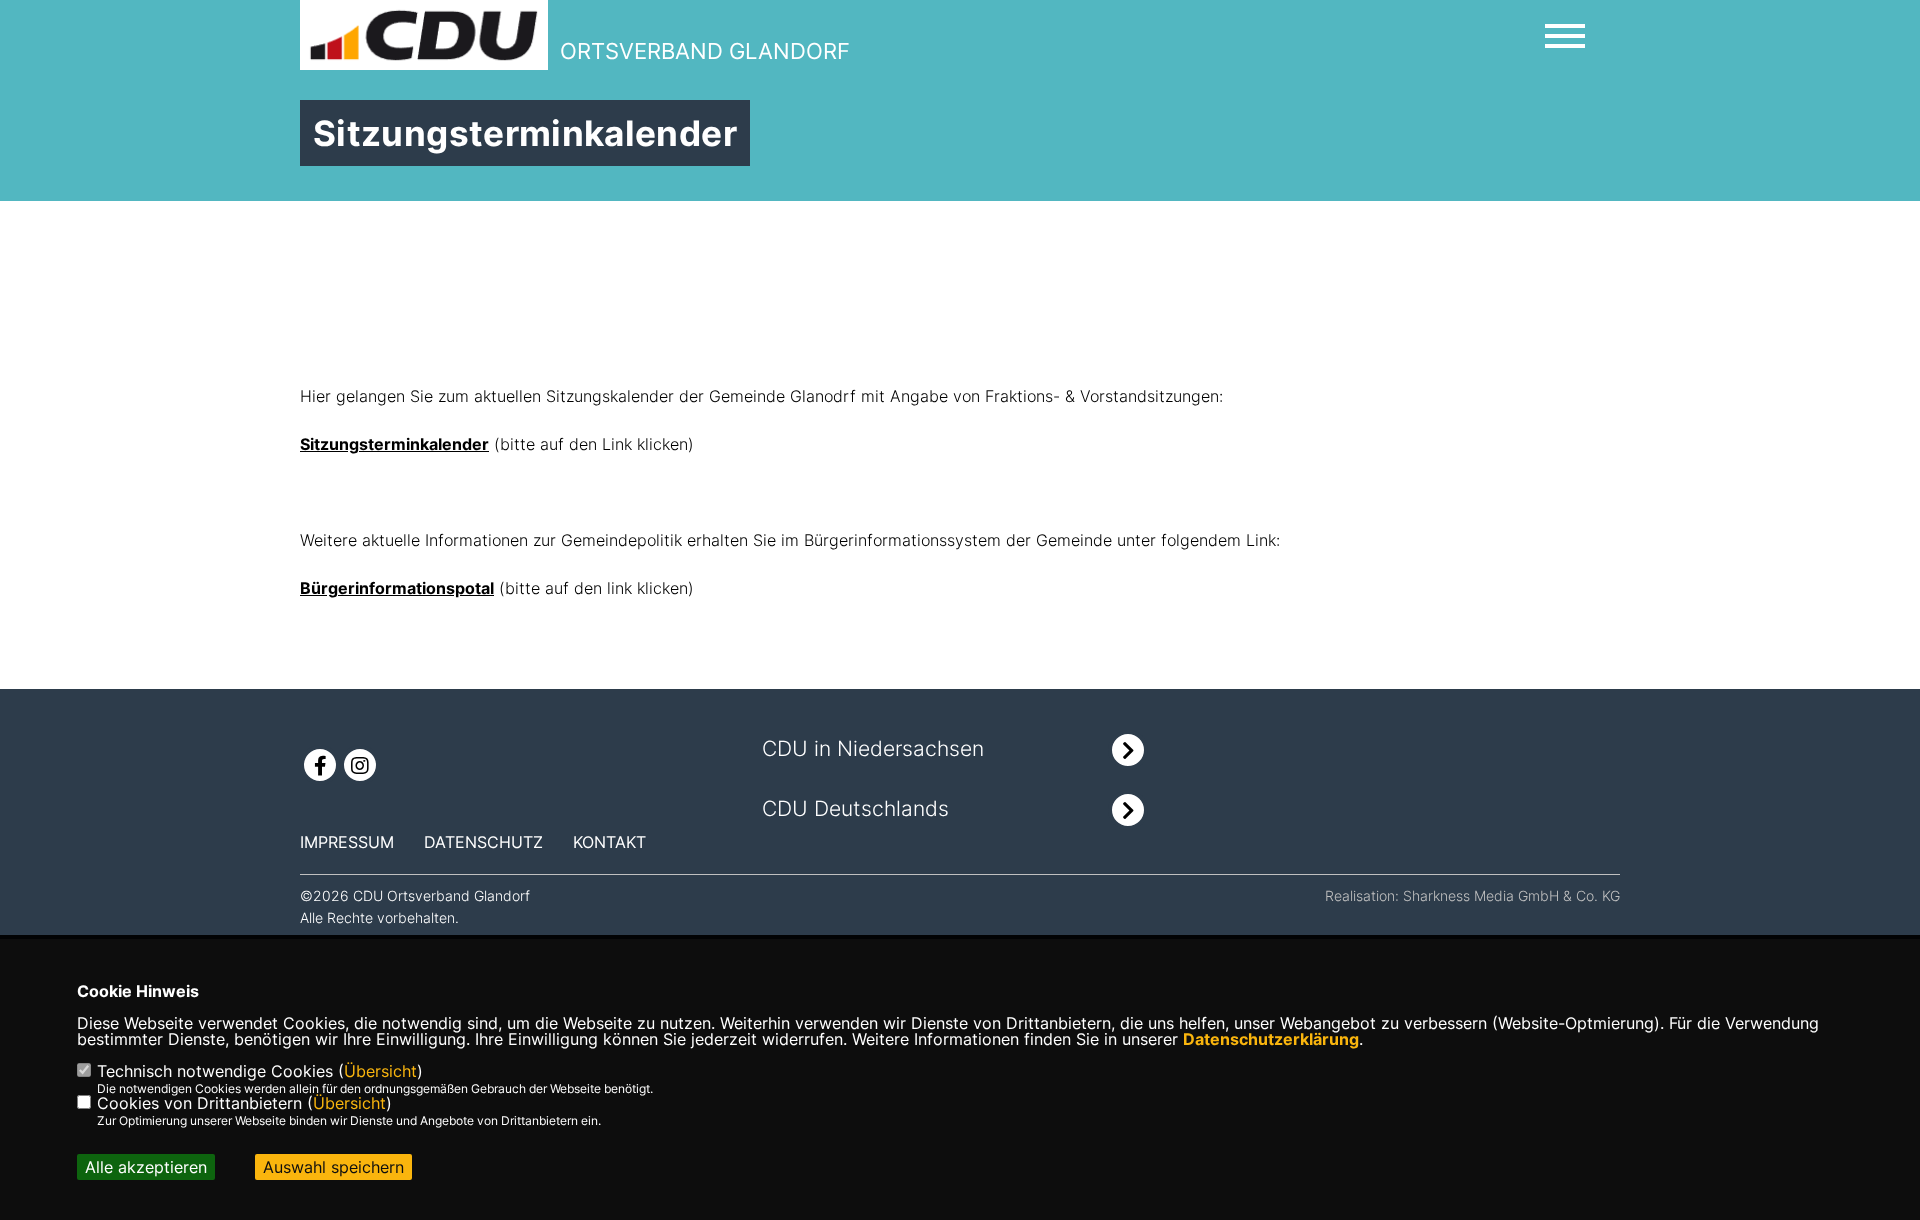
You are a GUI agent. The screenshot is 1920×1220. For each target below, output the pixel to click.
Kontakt (609, 842)
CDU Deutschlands (855, 808)
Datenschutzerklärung (1271, 1039)
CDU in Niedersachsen (873, 748)
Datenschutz (483, 842)
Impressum (347, 842)
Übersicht (380, 1071)
